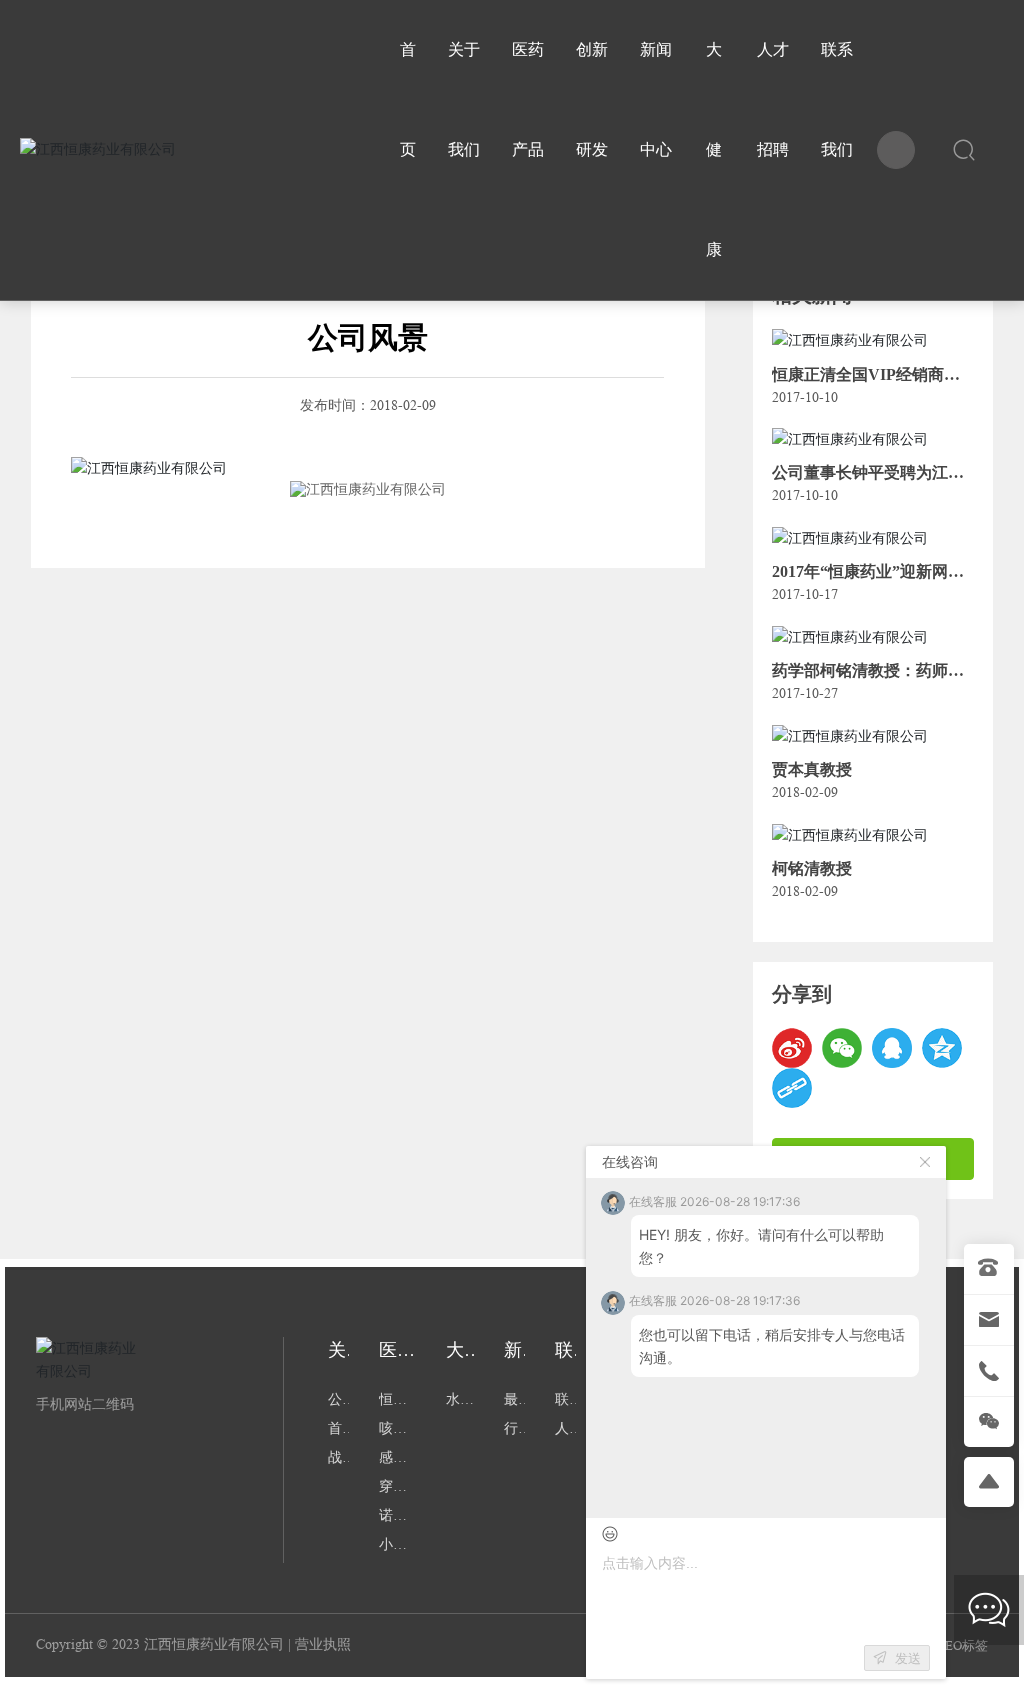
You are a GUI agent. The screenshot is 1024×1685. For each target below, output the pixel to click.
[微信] (842, 1048)
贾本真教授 (812, 769)
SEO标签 (963, 1645)
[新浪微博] (792, 1048)
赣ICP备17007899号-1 (673, 1645)
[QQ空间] (942, 1048)
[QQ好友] (892, 1048)
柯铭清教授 (812, 868)
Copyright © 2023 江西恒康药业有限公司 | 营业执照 (193, 1644)
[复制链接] (792, 1088)
